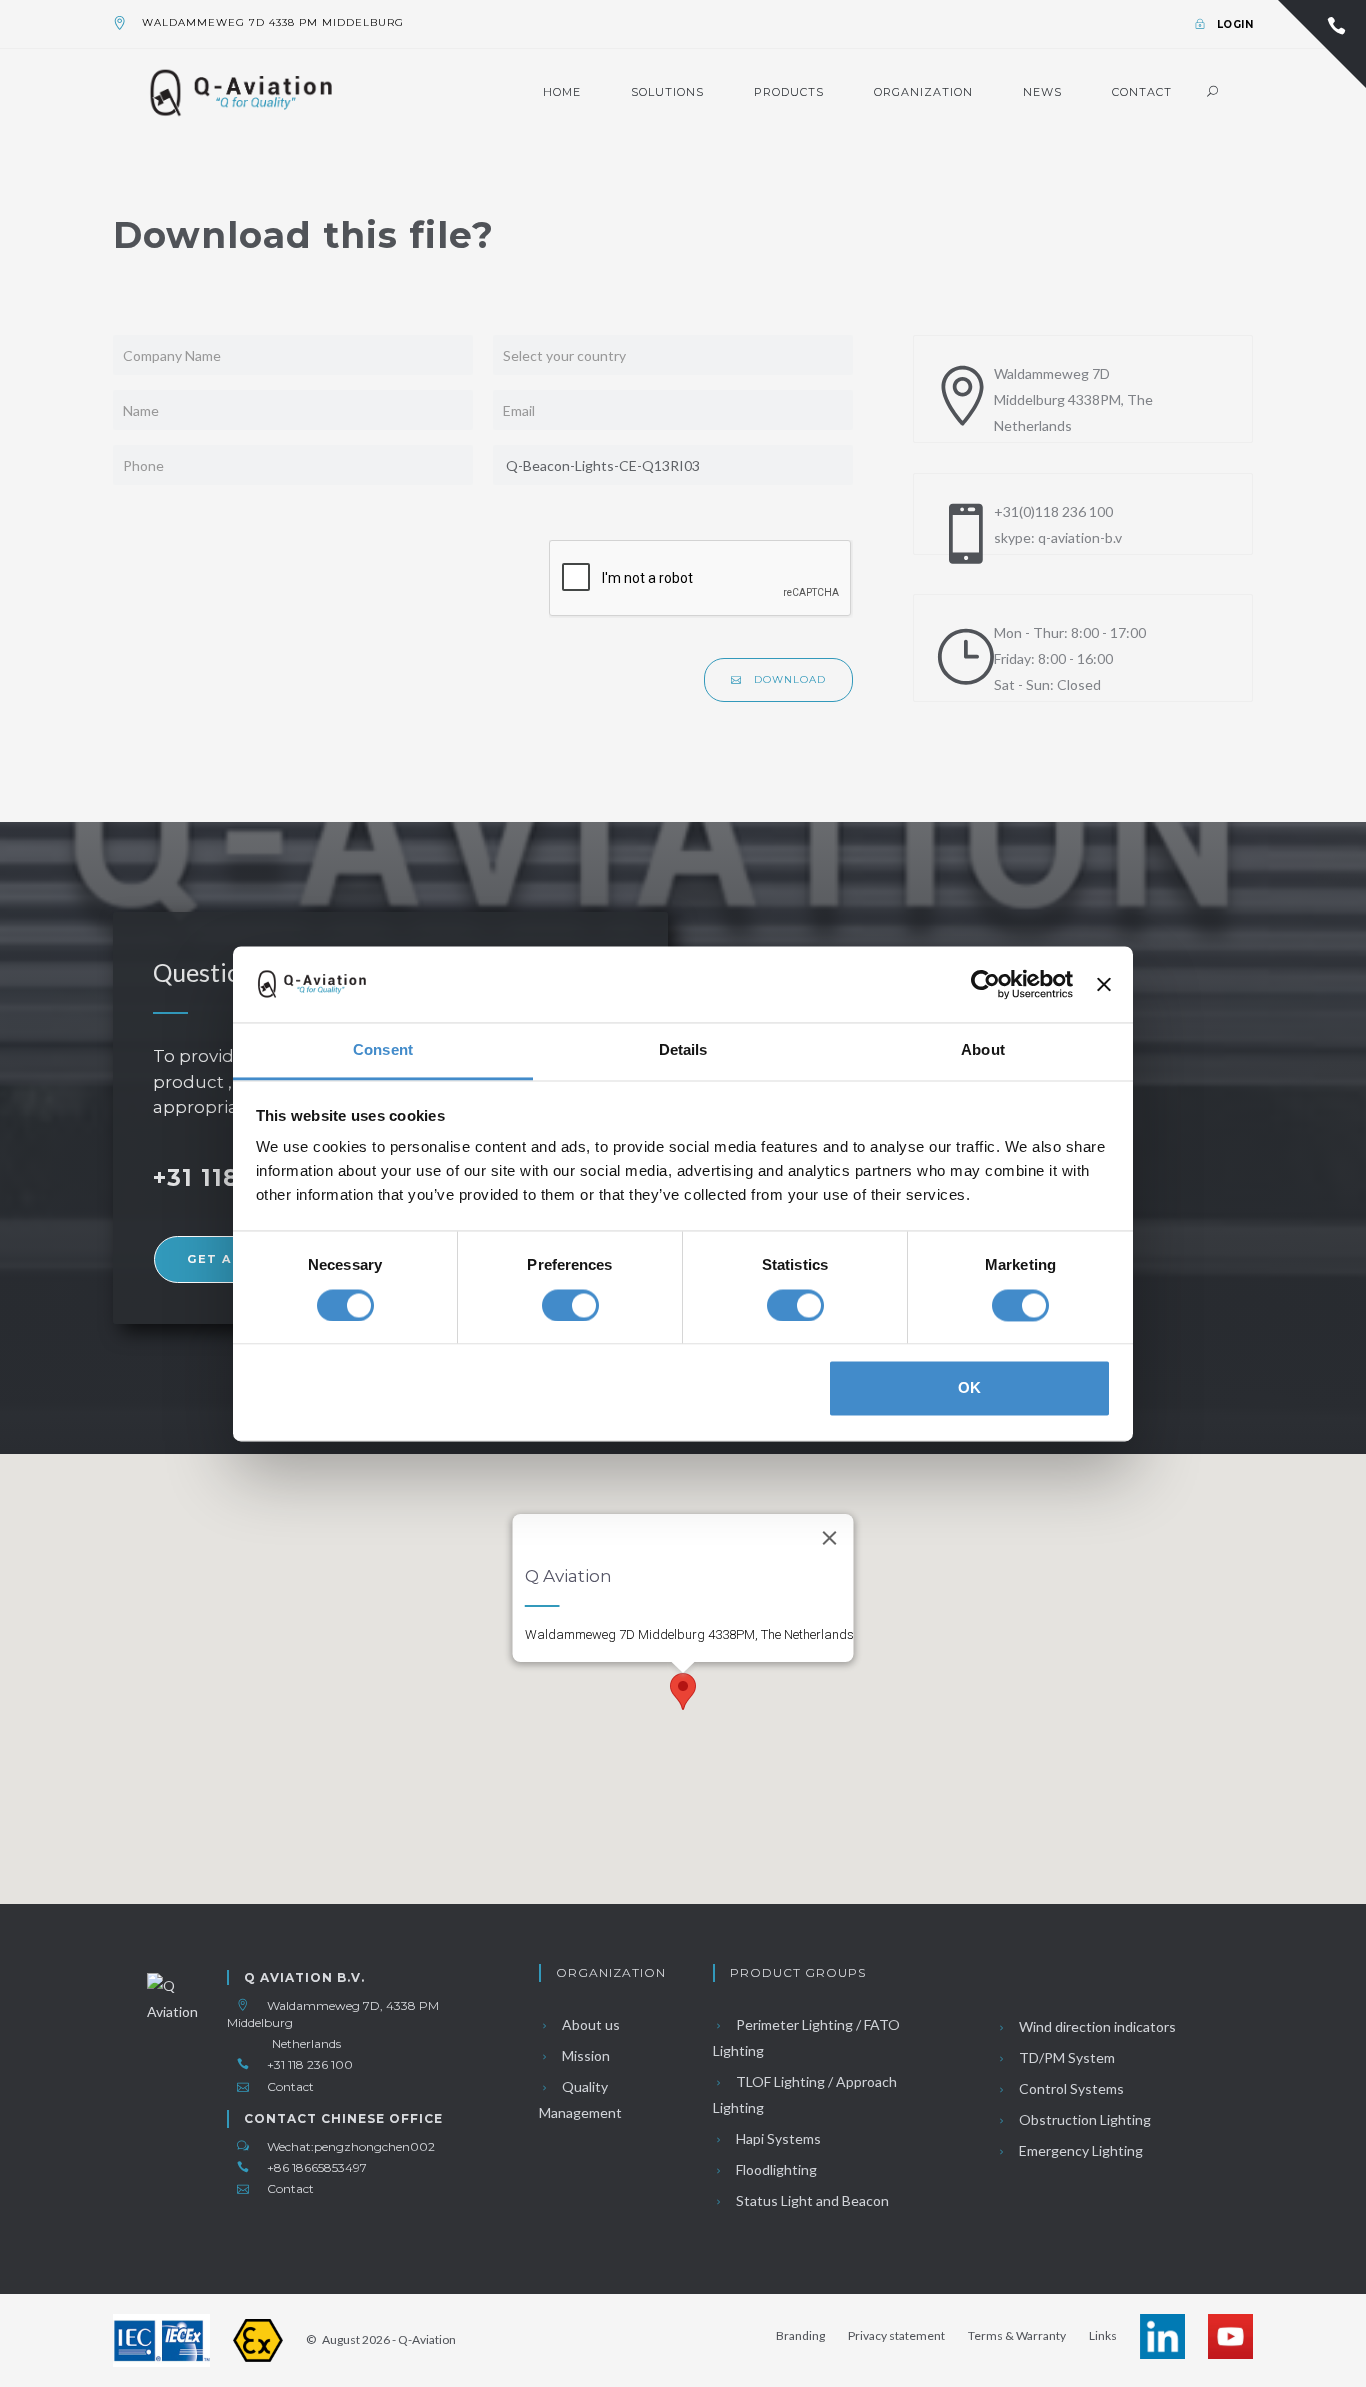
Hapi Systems (777, 2138)
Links (1103, 2335)
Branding (800, 2335)
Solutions (667, 92)
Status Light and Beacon (811, 2200)
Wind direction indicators (1096, 2026)
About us (589, 2024)
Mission (584, 2055)
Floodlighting (775, 2169)
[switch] (570, 1305)
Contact (1142, 92)
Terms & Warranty (1017, 2335)
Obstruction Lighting (1083, 2119)
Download (788, 679)
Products (789, 92)
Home (562, 92)
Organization (923, 92)
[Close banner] (1104, 984)
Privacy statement (896, 2335)
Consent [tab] (383, 1050)
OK (969, 1388)
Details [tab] (683, 1050)
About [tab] (983, 1050)
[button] (683, 1691)
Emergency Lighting (1079, 2150)
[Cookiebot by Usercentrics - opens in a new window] (985, 984)
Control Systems (1070, 2088)
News (1042, 92)
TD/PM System (1065, 2057)
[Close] (830, 1538)
